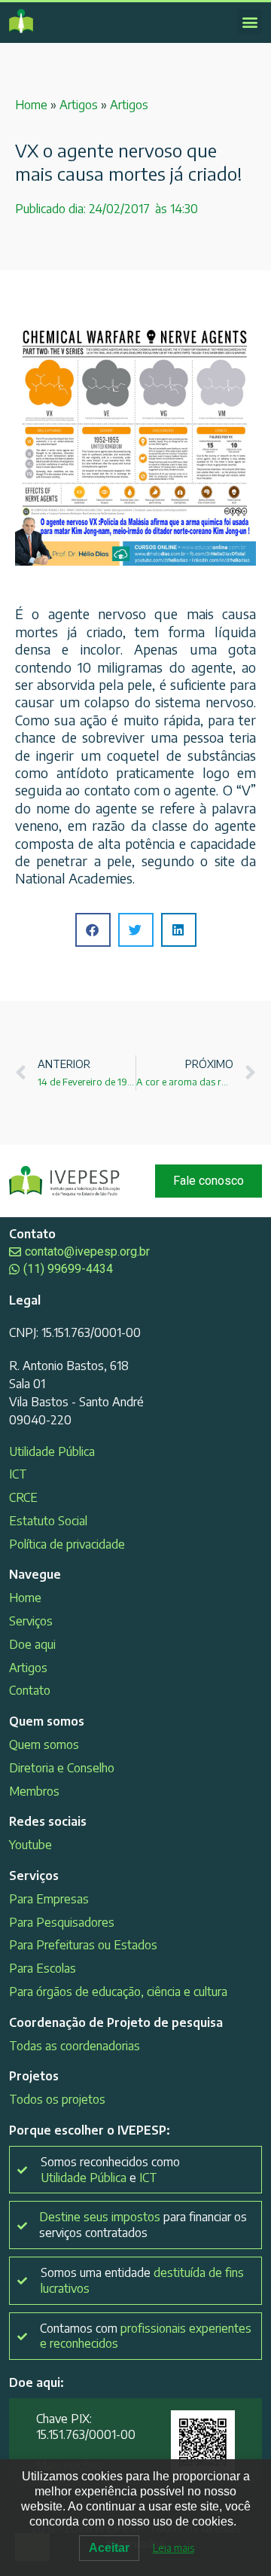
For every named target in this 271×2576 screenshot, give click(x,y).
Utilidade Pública (52, 1451)
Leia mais (174, 2548)
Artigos (79, 105)
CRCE (23, 1497)
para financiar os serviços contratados (143, 2225)
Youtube (30, 1845)
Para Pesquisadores (62, 1922)
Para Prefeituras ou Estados (83, 1945)
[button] (250, 21)
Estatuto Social (48, 1521)
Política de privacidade (67, 1544)
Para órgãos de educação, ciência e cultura (118, 1992)
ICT (18, 1474)
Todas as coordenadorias (75, 2046)
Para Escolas (43, 1968)
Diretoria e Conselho (62, 1768)
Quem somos (44, 1744)
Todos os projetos (57, 2099)
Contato (30, 1690)
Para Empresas (49, 1899)
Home (31, 105)
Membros (34, 1791)
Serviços (31, 1621)
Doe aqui (32, 1644)
